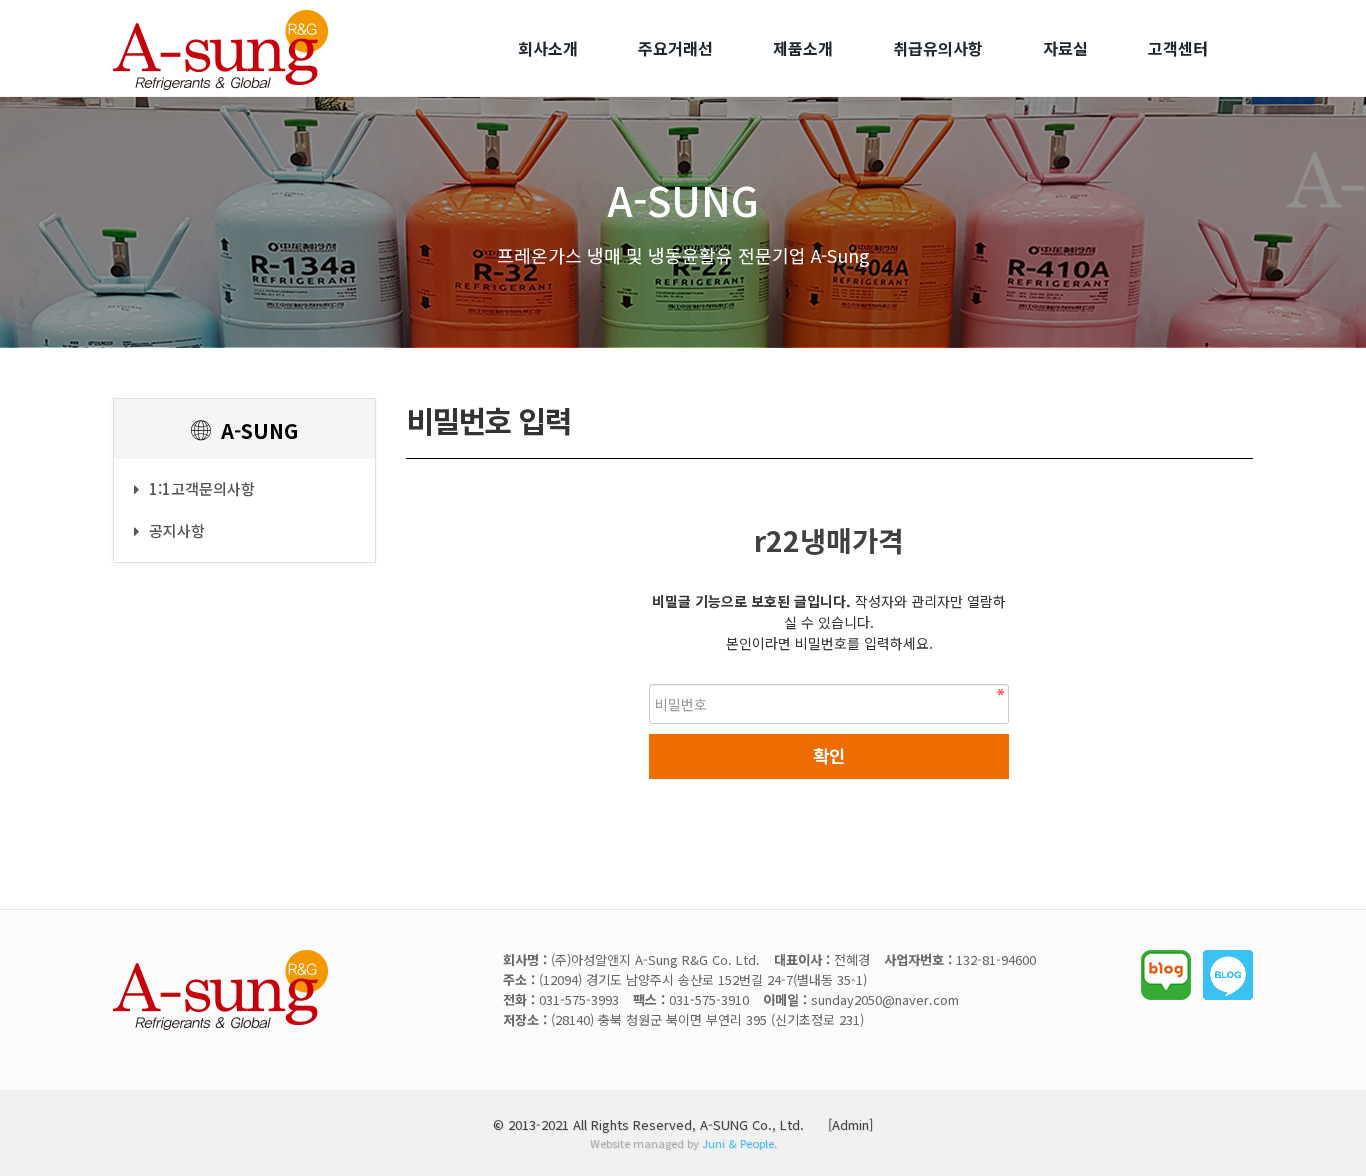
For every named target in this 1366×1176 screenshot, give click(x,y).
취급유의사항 (938, 48)
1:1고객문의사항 (202, 488)
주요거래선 (675, 48)
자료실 (1065, 48)
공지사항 (177, 530)
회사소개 (548, 48)
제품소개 (803, 48)
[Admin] (850, 1124)
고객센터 (1178, 48)
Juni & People (738, 1143)
